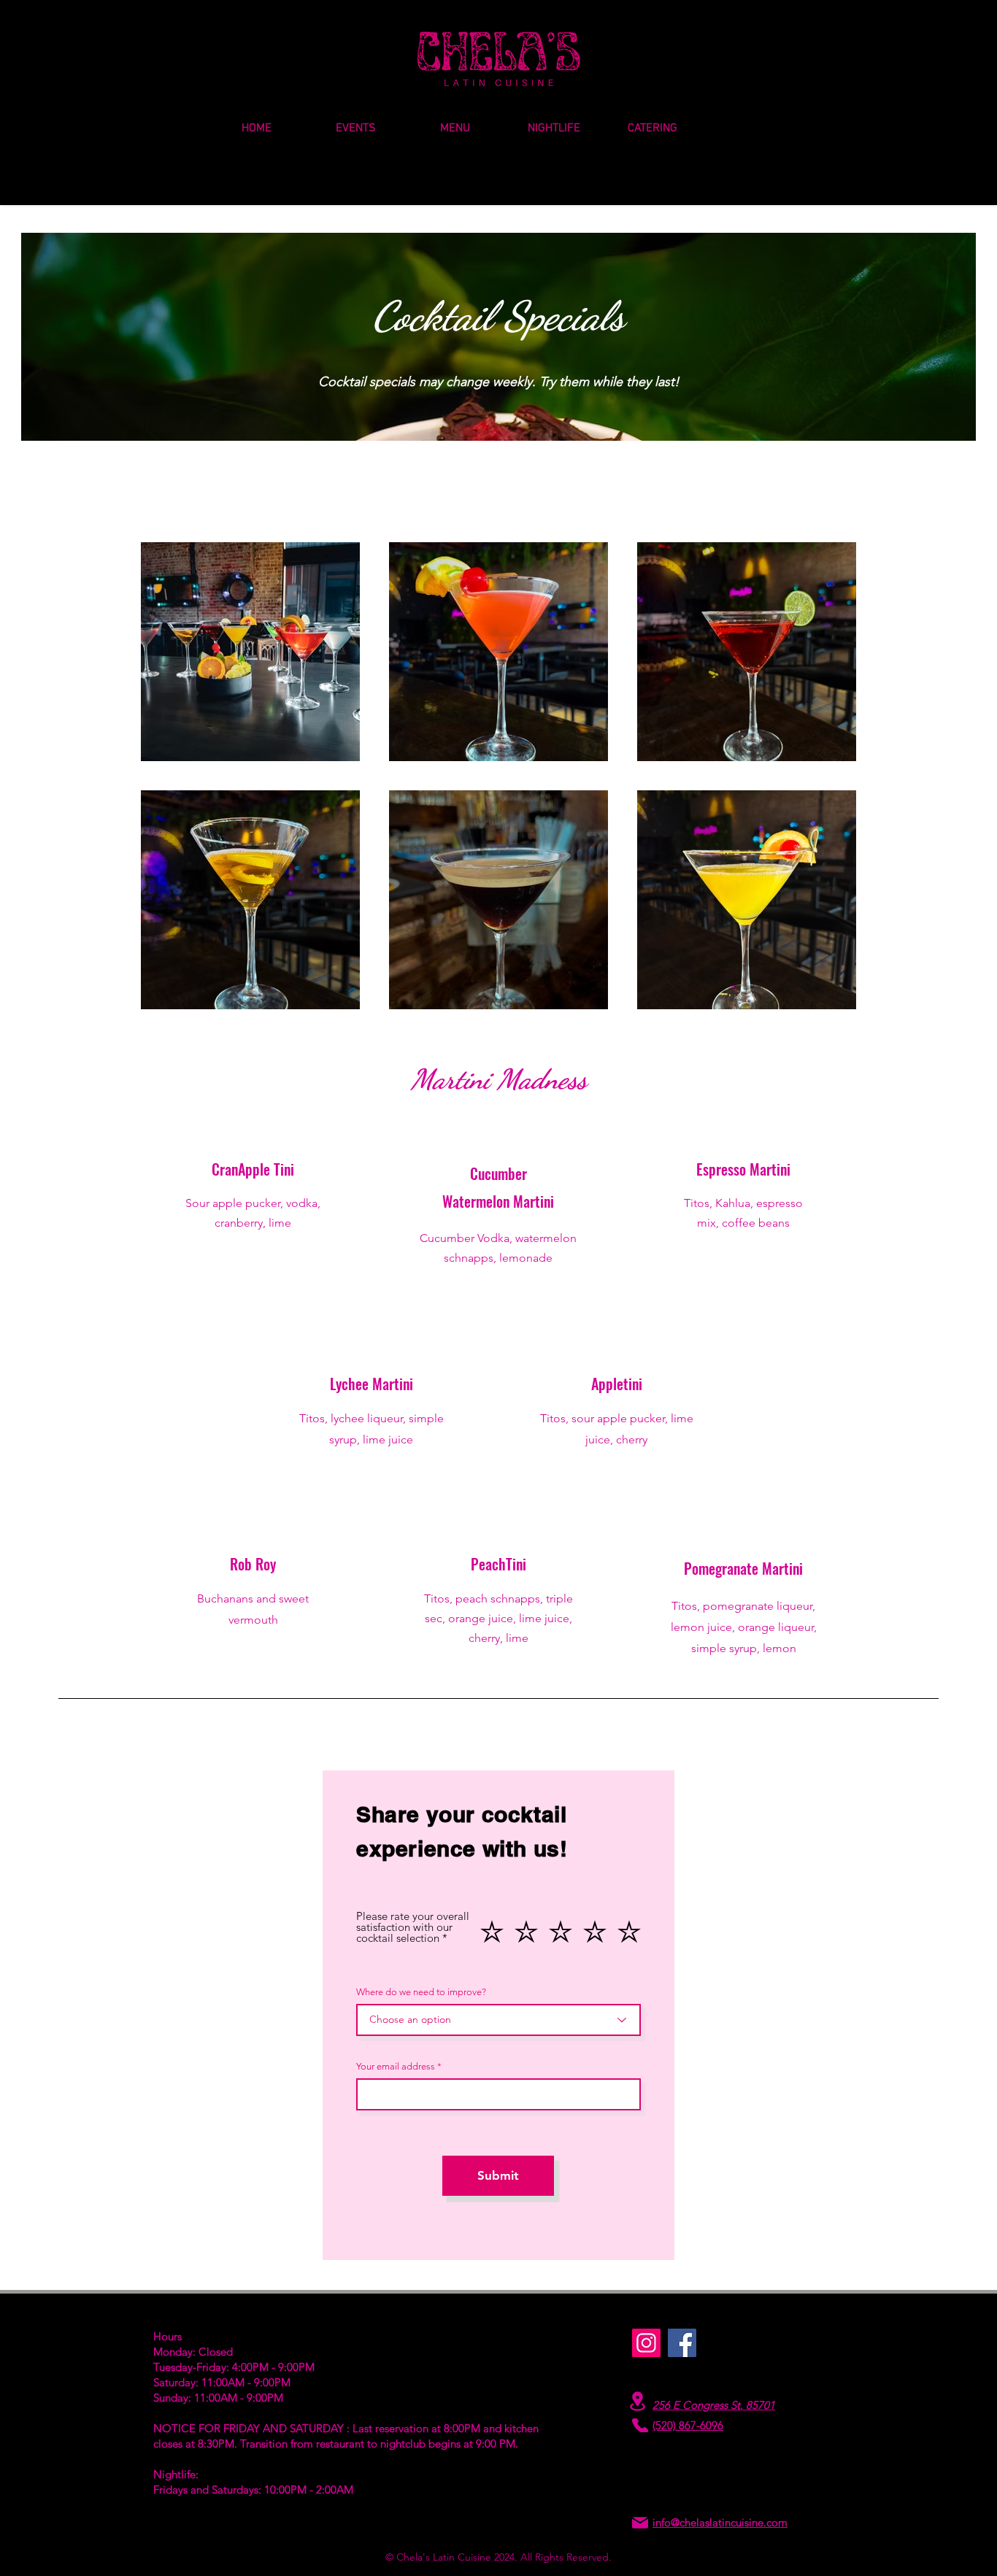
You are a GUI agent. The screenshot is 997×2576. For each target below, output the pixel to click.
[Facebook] (682, 2343)
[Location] (637, 2401)
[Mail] (640, 2522)
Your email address (396, 2066)
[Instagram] (646, 2343)
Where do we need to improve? (421, 1992)
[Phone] (640, 2425)
